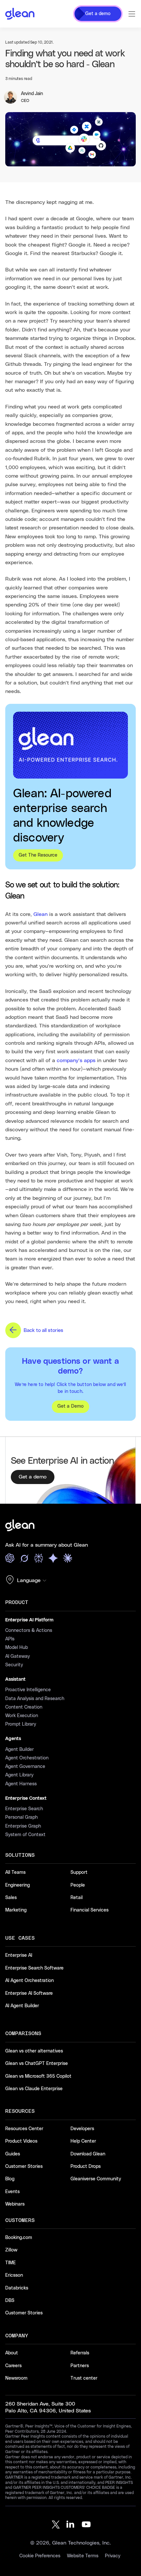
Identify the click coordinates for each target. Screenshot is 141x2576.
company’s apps (76, 1060)
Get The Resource (38, 855)
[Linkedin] (70, 2525)
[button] (28, 1580)
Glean (40, 914)
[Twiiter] (55, 2525)
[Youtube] (86, 2525)
